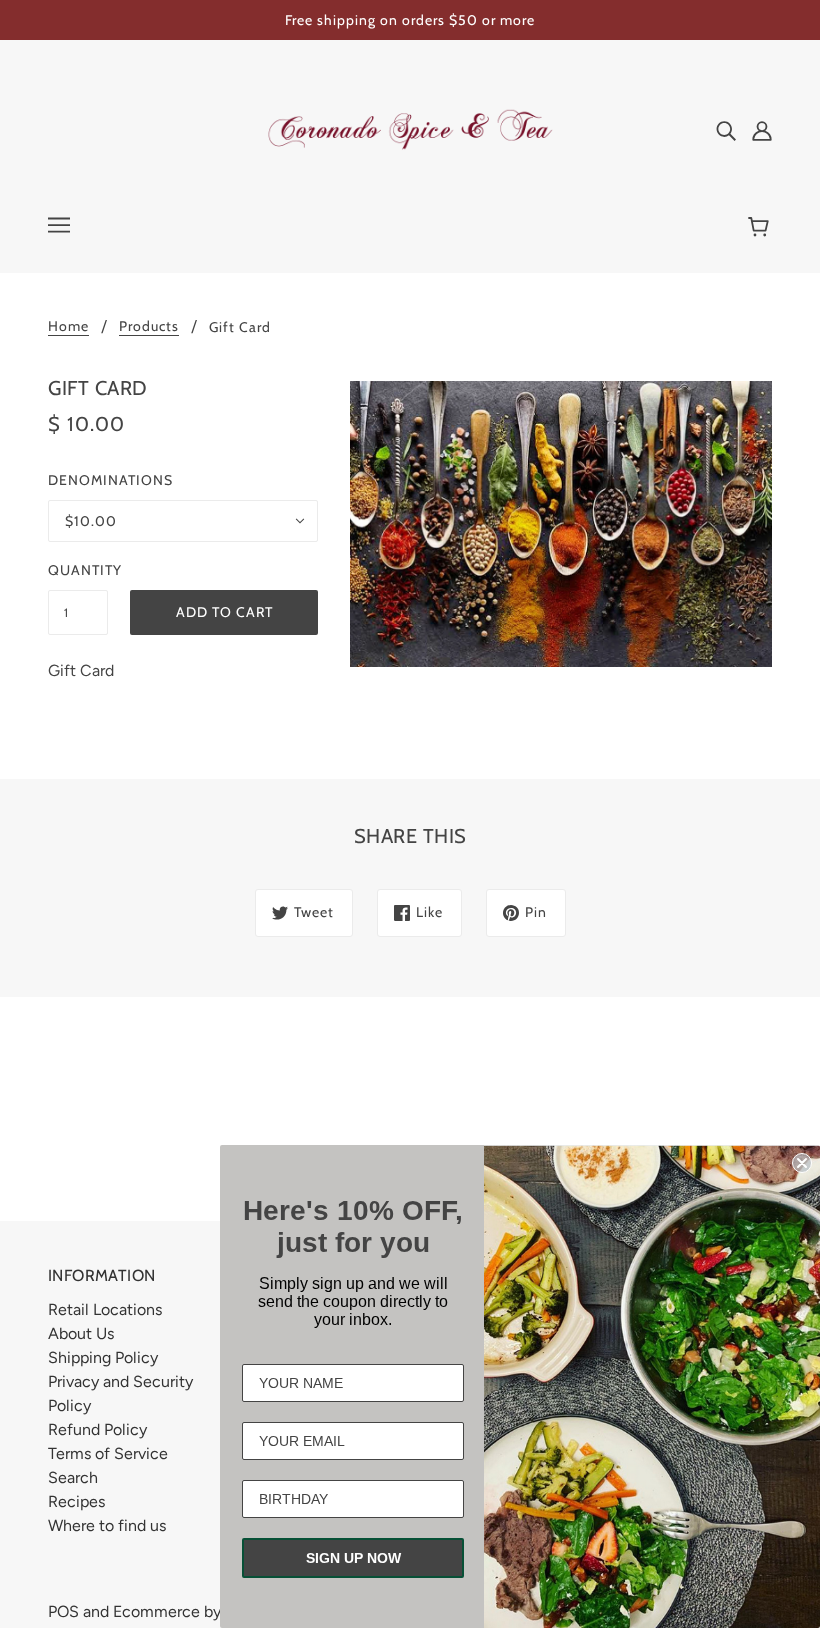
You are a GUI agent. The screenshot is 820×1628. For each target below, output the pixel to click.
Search (73, 1477)
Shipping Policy (103, 1357)
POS (63, 1611)
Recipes (76, 1501)
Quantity (78, 570)
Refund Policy (97, 1429)
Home (68, 327)
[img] (726, 130)
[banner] (410, 128)
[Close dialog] (802, 1163)
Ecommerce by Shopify (196, 1611)
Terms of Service (108, 1453)
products (149, 327)
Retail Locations (105, 1309)
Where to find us (107, 1525)
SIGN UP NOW (353, 1558)
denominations (110, 480)
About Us (81, 1333)
